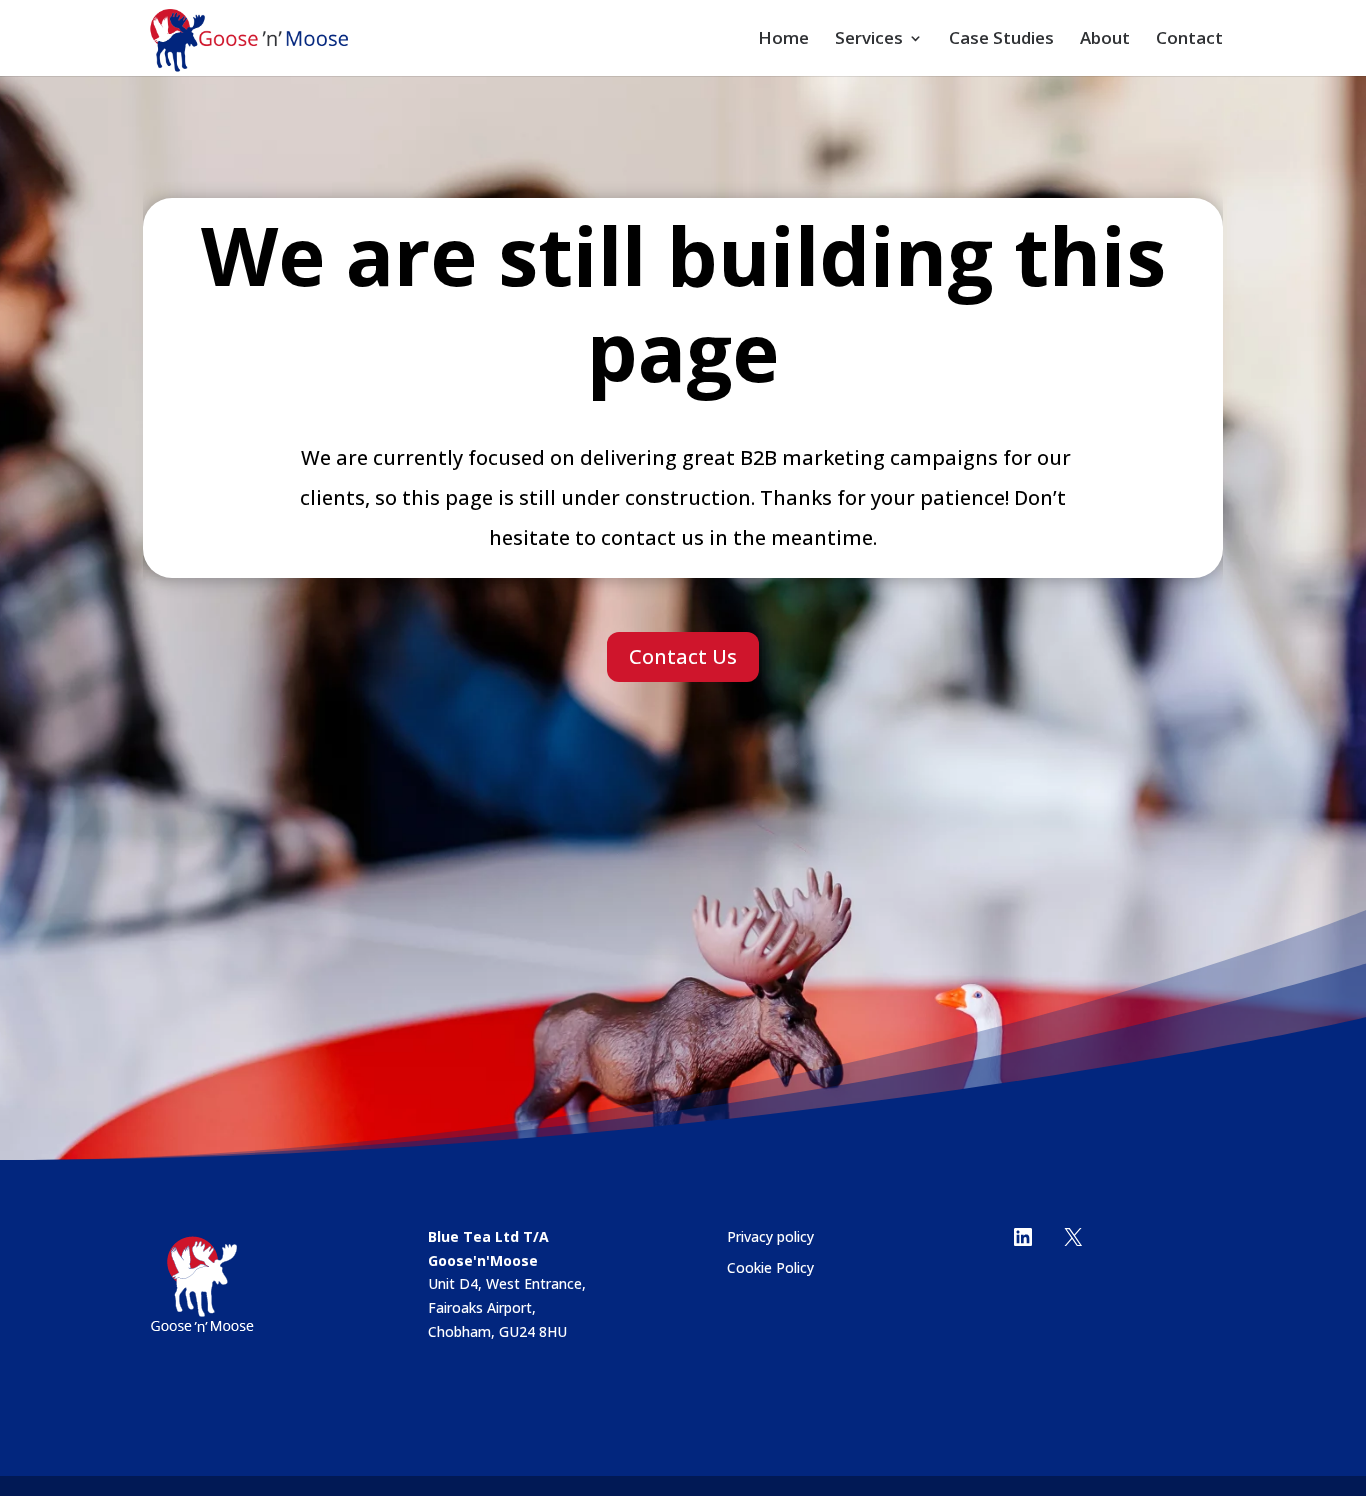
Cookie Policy (770, 1267)
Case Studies (1001, 40)
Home (783, 40)
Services (869, 40)
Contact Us (683, 656)
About (1105, 40)
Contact (1189, 40)
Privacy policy (770, 1236)
